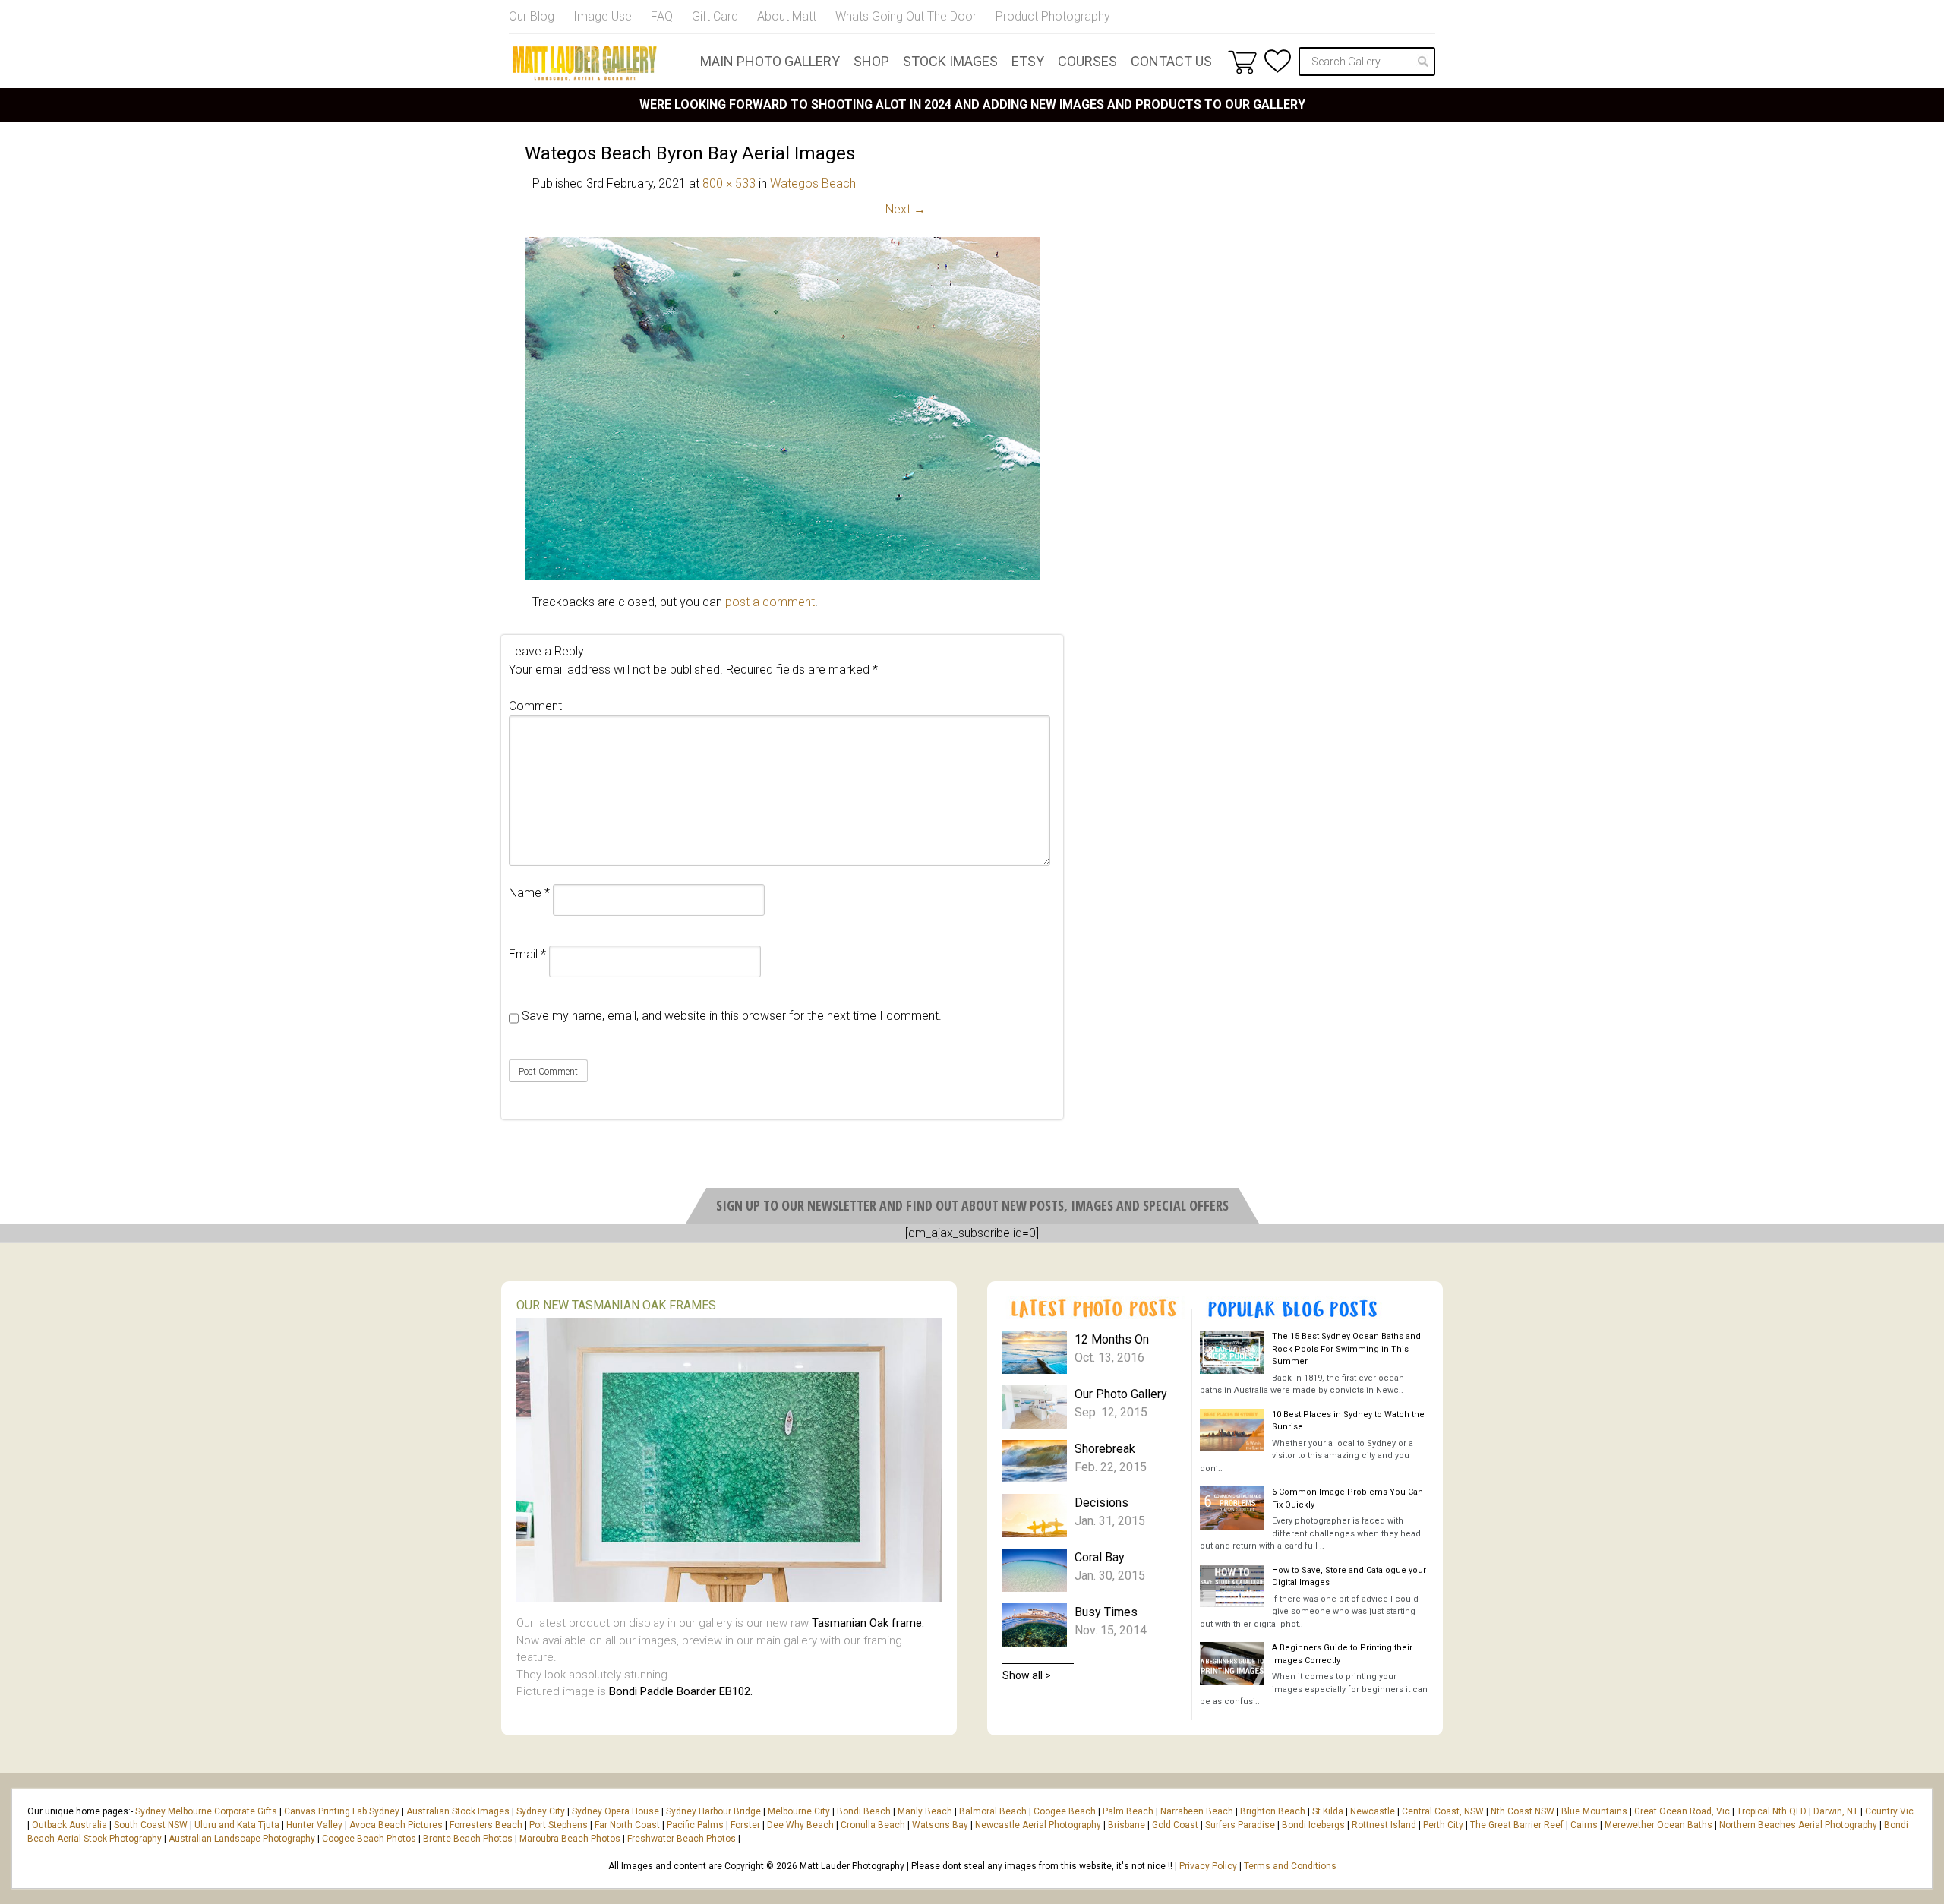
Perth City (1443, 1825)
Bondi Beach (864, 1811)
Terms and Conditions (1290, 1866)
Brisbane (1127, 1825)
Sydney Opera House (615, 1811)
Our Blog (532, 16)
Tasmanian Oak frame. (868, 1623)
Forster (745, 1825)
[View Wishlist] (1278, 61)
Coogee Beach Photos (369, 1839)
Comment (535, 706)
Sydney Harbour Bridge (713, 1811)
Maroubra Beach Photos (570, 1839)
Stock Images (950, 61)
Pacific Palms (695, 1825)
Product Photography (1053, 16)
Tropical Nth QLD (1772, 1811)
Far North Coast (627, 1825)
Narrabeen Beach (1197, 1811)
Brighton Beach (1273, 1811)
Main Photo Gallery (770, 61)
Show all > (1027, 1675)
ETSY (1028, 61)
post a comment (770, 602)
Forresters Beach (486, 1825)
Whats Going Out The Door (906, 16)
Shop (871, 61)
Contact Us (1171, 61)
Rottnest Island (1384, 1825)
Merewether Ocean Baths (1658, 1825)
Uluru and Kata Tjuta (237, 1825)
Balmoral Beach (993, 1811)
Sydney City (541, 1811)
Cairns (1584, 1825)
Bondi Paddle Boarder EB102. (681, 1691)
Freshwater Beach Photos (682, 1839)
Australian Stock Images (458, 1811)
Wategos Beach (813, 183)
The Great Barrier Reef (1517, 1825)
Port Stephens (559, 1825)
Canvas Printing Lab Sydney (342, 1811)
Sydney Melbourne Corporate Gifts (207, 1811)
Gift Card (715, 16)
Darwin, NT (1836, 1811)
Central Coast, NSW (1443, 1811)
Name (529, 893)
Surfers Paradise (1240, 1825)
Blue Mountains (1593, 1811)
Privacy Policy (1208, 1866)
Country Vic (1889, 1811)
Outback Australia (69, 1825)
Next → (906, 209)
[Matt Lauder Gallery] (585, 63)
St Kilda (1328, 1811)
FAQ (662, 16)
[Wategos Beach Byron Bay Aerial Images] (782, 576)
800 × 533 (729, 183)
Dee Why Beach (800, 1825)
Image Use (603, 16)
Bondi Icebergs (1313, 1825)
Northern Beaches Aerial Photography (1798, 1825)
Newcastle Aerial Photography (1038, 1825)
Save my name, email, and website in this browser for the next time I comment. (732, 1016)
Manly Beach (925, 1811)
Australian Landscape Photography (242, 1839)
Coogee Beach (1065, 1811)
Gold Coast (1175, 1825)
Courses (1087, 61)
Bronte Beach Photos (468, 1839)
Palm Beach (1128, 1811)
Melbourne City (799, 1811)
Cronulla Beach (873, 1825)
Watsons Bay (940, 1825)
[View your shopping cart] (1242, 62)
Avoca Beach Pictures (396, 1825)
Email (527, 954)
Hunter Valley (314, 1825)
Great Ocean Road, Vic (1682, 1811)
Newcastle (1373, 1811)
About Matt (787, 16)
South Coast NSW (151, 1825)
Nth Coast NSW (1523, 1811)
